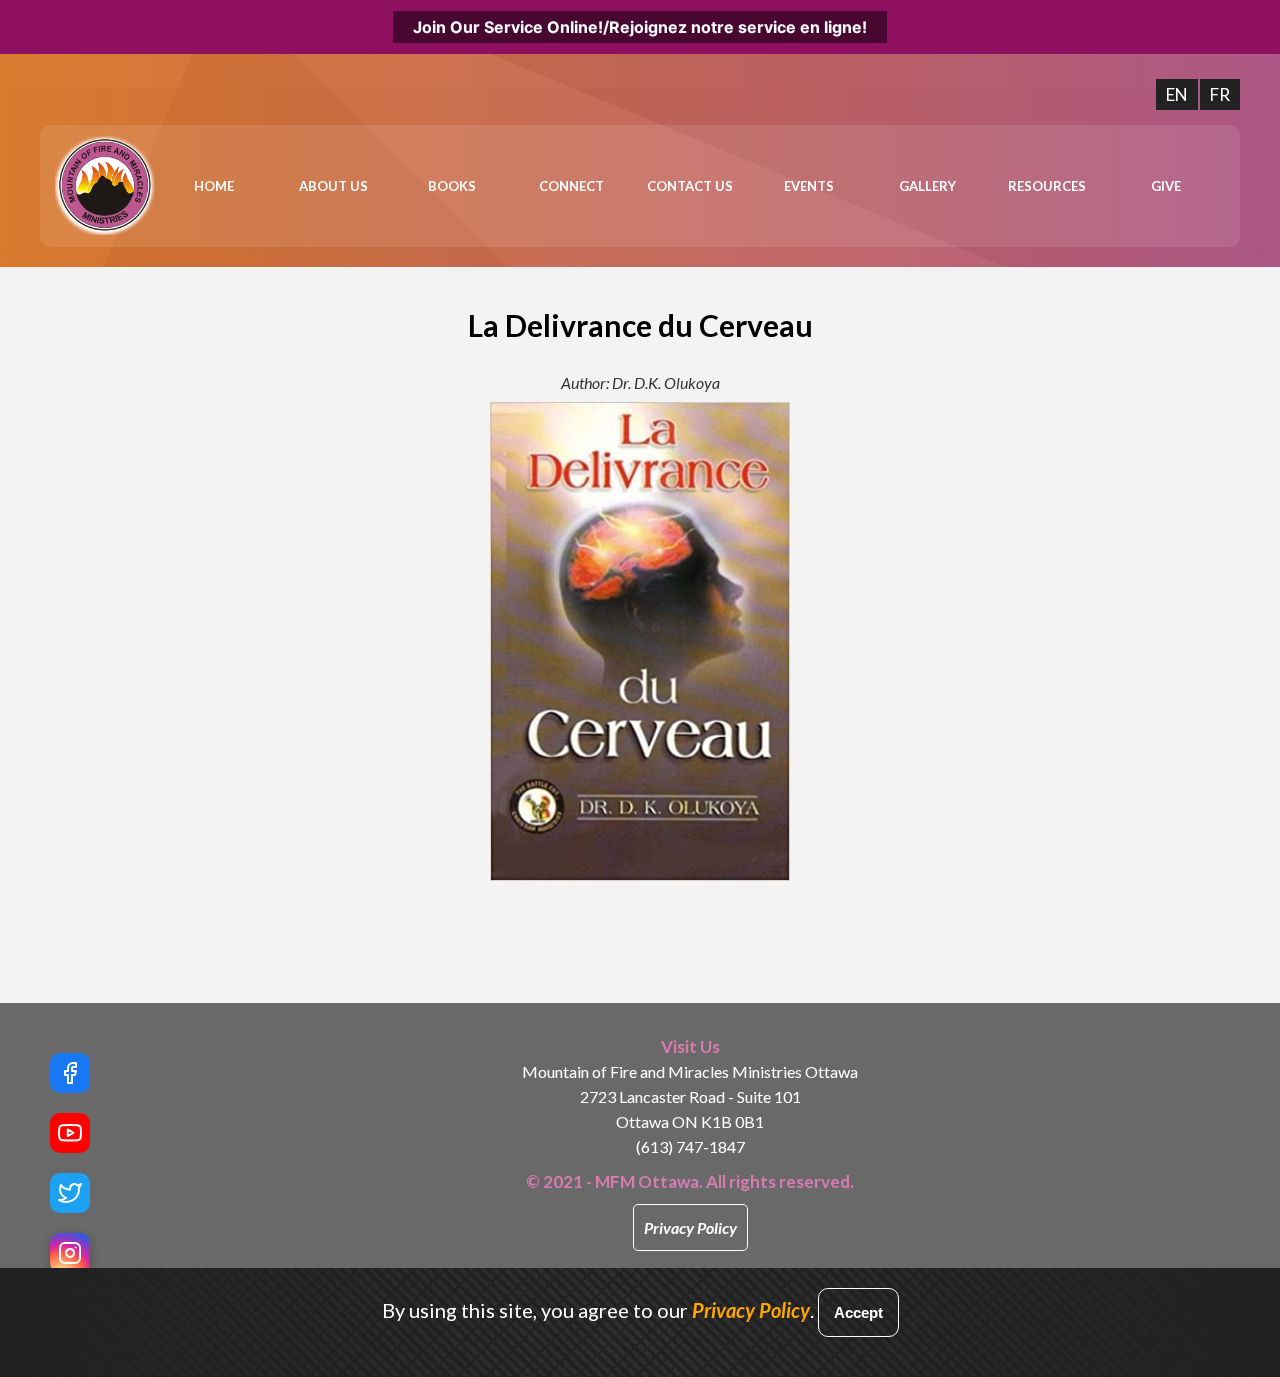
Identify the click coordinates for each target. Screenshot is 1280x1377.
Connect (571, 186)
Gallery (927, 186)
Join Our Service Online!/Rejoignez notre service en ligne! (640, 27)
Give (1166, 186)
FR (1220, 94)
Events (809, 186)
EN (1177, 94)
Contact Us (690, 186)
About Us (333, 186)
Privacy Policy (690, 1227)
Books (452, 186)
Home (214, 186)
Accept (858, 1312)
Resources (1047, 186)
